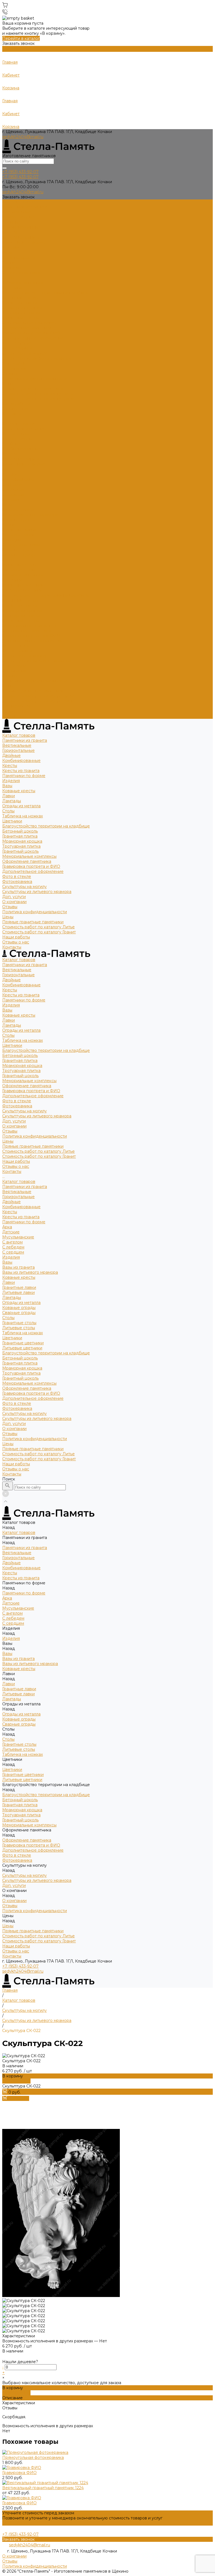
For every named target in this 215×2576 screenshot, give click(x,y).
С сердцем (13, 494)
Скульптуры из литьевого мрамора (37, 358)
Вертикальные (17, 212)
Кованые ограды (19, 550)
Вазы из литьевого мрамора (30, 515)
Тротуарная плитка (21, 313)
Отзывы (10, 373)
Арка (7, 469)
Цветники (12, 288)
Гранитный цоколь (20, 318)
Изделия (11, 247)
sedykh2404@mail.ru (23, 137)
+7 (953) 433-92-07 (20, 1966)
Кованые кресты (19, 257)
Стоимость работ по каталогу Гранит (39, 399)
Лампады (12, 268)
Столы (8, 278)
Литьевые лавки (18, 535)
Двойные (11, 222)
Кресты (10, 232)
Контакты (12, 716)
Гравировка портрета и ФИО (31, 333)
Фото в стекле (17, 343)
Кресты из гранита (21, 237)
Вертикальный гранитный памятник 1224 (43, 2488)
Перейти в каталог (21, 38)
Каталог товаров (19, 424)
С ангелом (12, 484)
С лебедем (13, 489)
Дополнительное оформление (33, 338)
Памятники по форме (24, 242)
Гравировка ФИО (19, 2473)
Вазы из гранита (18, 510)
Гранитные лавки (19, 530)
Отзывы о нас (16, 711)
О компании (14, 671)
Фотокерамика (17, 348)
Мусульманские (18, 479)
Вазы (7, 252)
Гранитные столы (19, 565)
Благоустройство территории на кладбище (46, 293)
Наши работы (16, 706)
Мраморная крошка (22, 308)
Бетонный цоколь (20, 298)
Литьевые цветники (22, 590)
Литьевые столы (19, 570)
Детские (11, 474)
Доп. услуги (14, 363)
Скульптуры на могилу (24, 353)
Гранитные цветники (23, 585)
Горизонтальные (18, 217)
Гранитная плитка (20, 303)
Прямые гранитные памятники (33, 389)
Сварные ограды (19, 555)
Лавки (9, 262)
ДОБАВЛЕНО (16, 2081)
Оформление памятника (27, 328)
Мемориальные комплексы (29, 323)
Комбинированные (21, 227)
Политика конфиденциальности (35, 378)
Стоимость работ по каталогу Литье (38, 394)
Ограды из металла (21, 273)
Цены (8, 686)
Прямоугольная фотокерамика (33, 2458)
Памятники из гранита (25, 207)
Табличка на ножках (23, 283)
